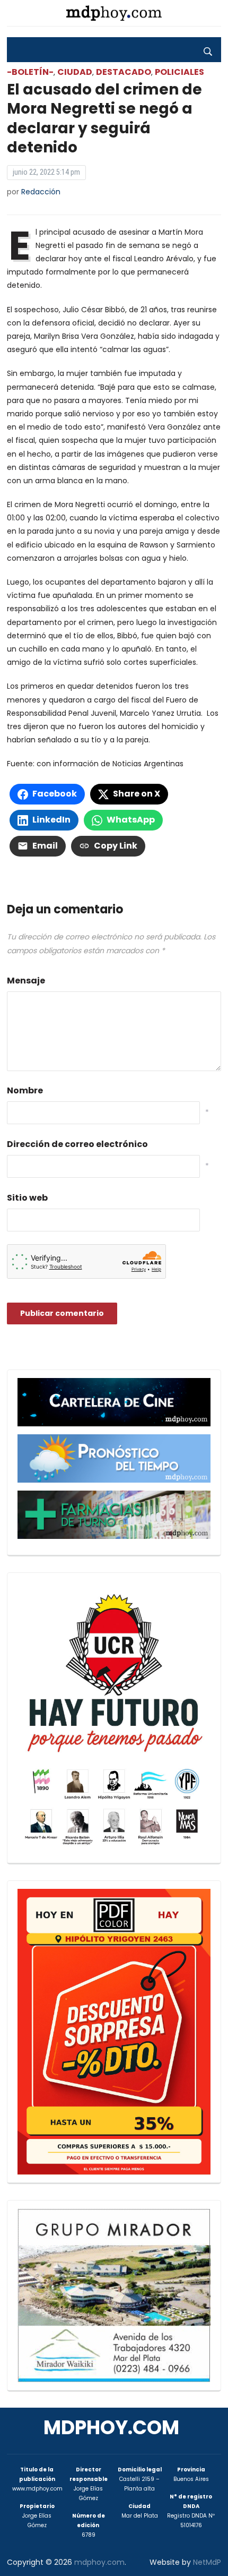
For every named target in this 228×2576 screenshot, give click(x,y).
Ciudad (75, 72)
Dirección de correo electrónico (77, 1144)
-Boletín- (30, 72)
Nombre (25, 1090)
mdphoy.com (111, 2428)
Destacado (124, 72)
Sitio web (27, 1198)
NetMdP (207, 2562)
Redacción (41, 192)
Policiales (179, 72)
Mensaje (26, 981)
